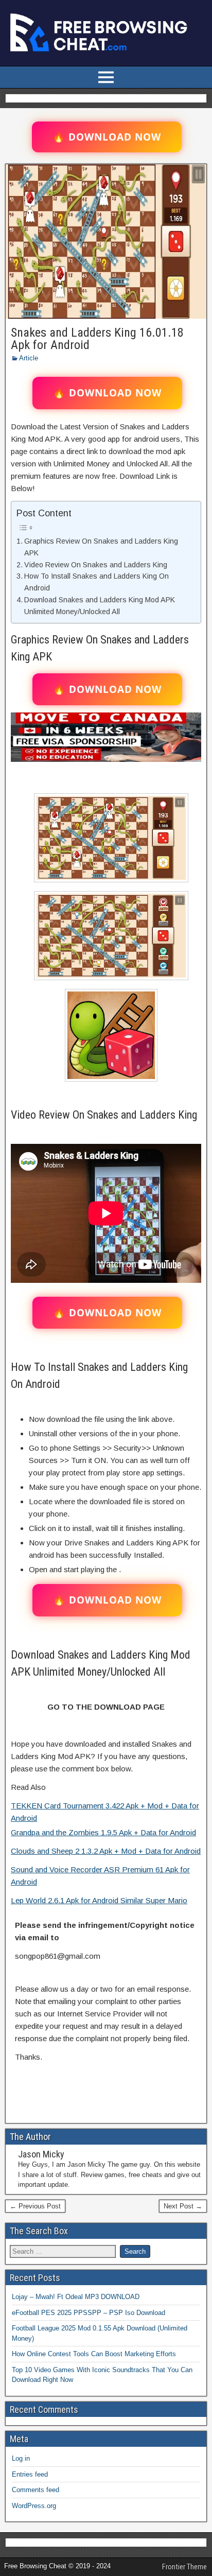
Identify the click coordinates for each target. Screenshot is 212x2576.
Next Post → (183, 2206)
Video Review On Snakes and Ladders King (96, 565)
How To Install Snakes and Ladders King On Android (96, 582)
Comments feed (36, 2490)
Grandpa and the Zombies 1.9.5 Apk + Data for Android (103, 1832)
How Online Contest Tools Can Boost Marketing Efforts (94, 2354)
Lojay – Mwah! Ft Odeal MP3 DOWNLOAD (76, 2297)
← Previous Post (35, 2206)
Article (29, 358)
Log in (21, 2458)
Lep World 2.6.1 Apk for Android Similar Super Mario (99, 1900)
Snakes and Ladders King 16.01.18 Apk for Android (97, 339)
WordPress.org (34, 2506)
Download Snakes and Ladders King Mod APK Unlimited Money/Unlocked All (100, 606)
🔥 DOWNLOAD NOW (107, 137)
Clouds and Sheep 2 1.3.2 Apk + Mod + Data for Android (106, 1851)
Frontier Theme (184, 2567)
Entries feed (30, 2474)
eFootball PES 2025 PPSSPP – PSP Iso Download (89, 2313)
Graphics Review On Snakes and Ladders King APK (101, 547)
